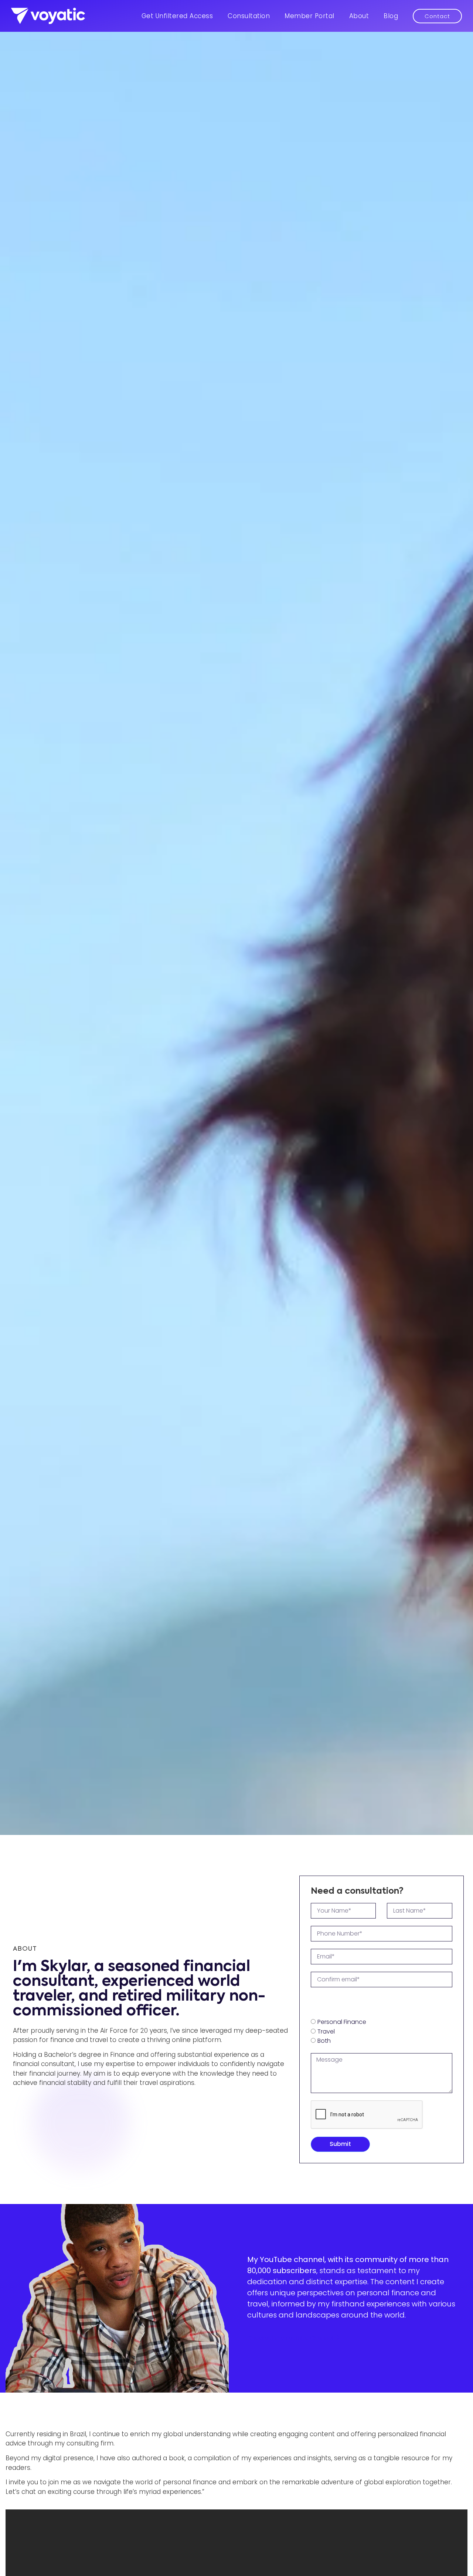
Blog (391, 16)
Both (324, 2041)
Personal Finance (342, 2022)
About (359, 16)
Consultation (249, 16)
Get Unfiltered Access (177, 16)
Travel (326, 2031)
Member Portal (309, 16)
